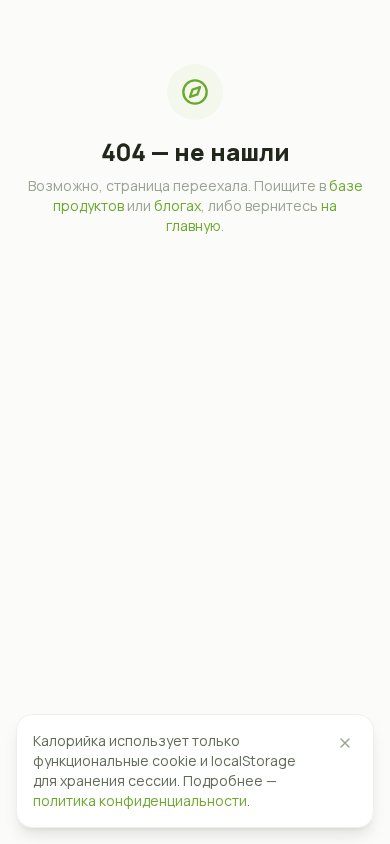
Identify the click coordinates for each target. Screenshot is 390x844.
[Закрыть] (345, 743)
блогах (177, 205)
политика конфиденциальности (140, 800)
